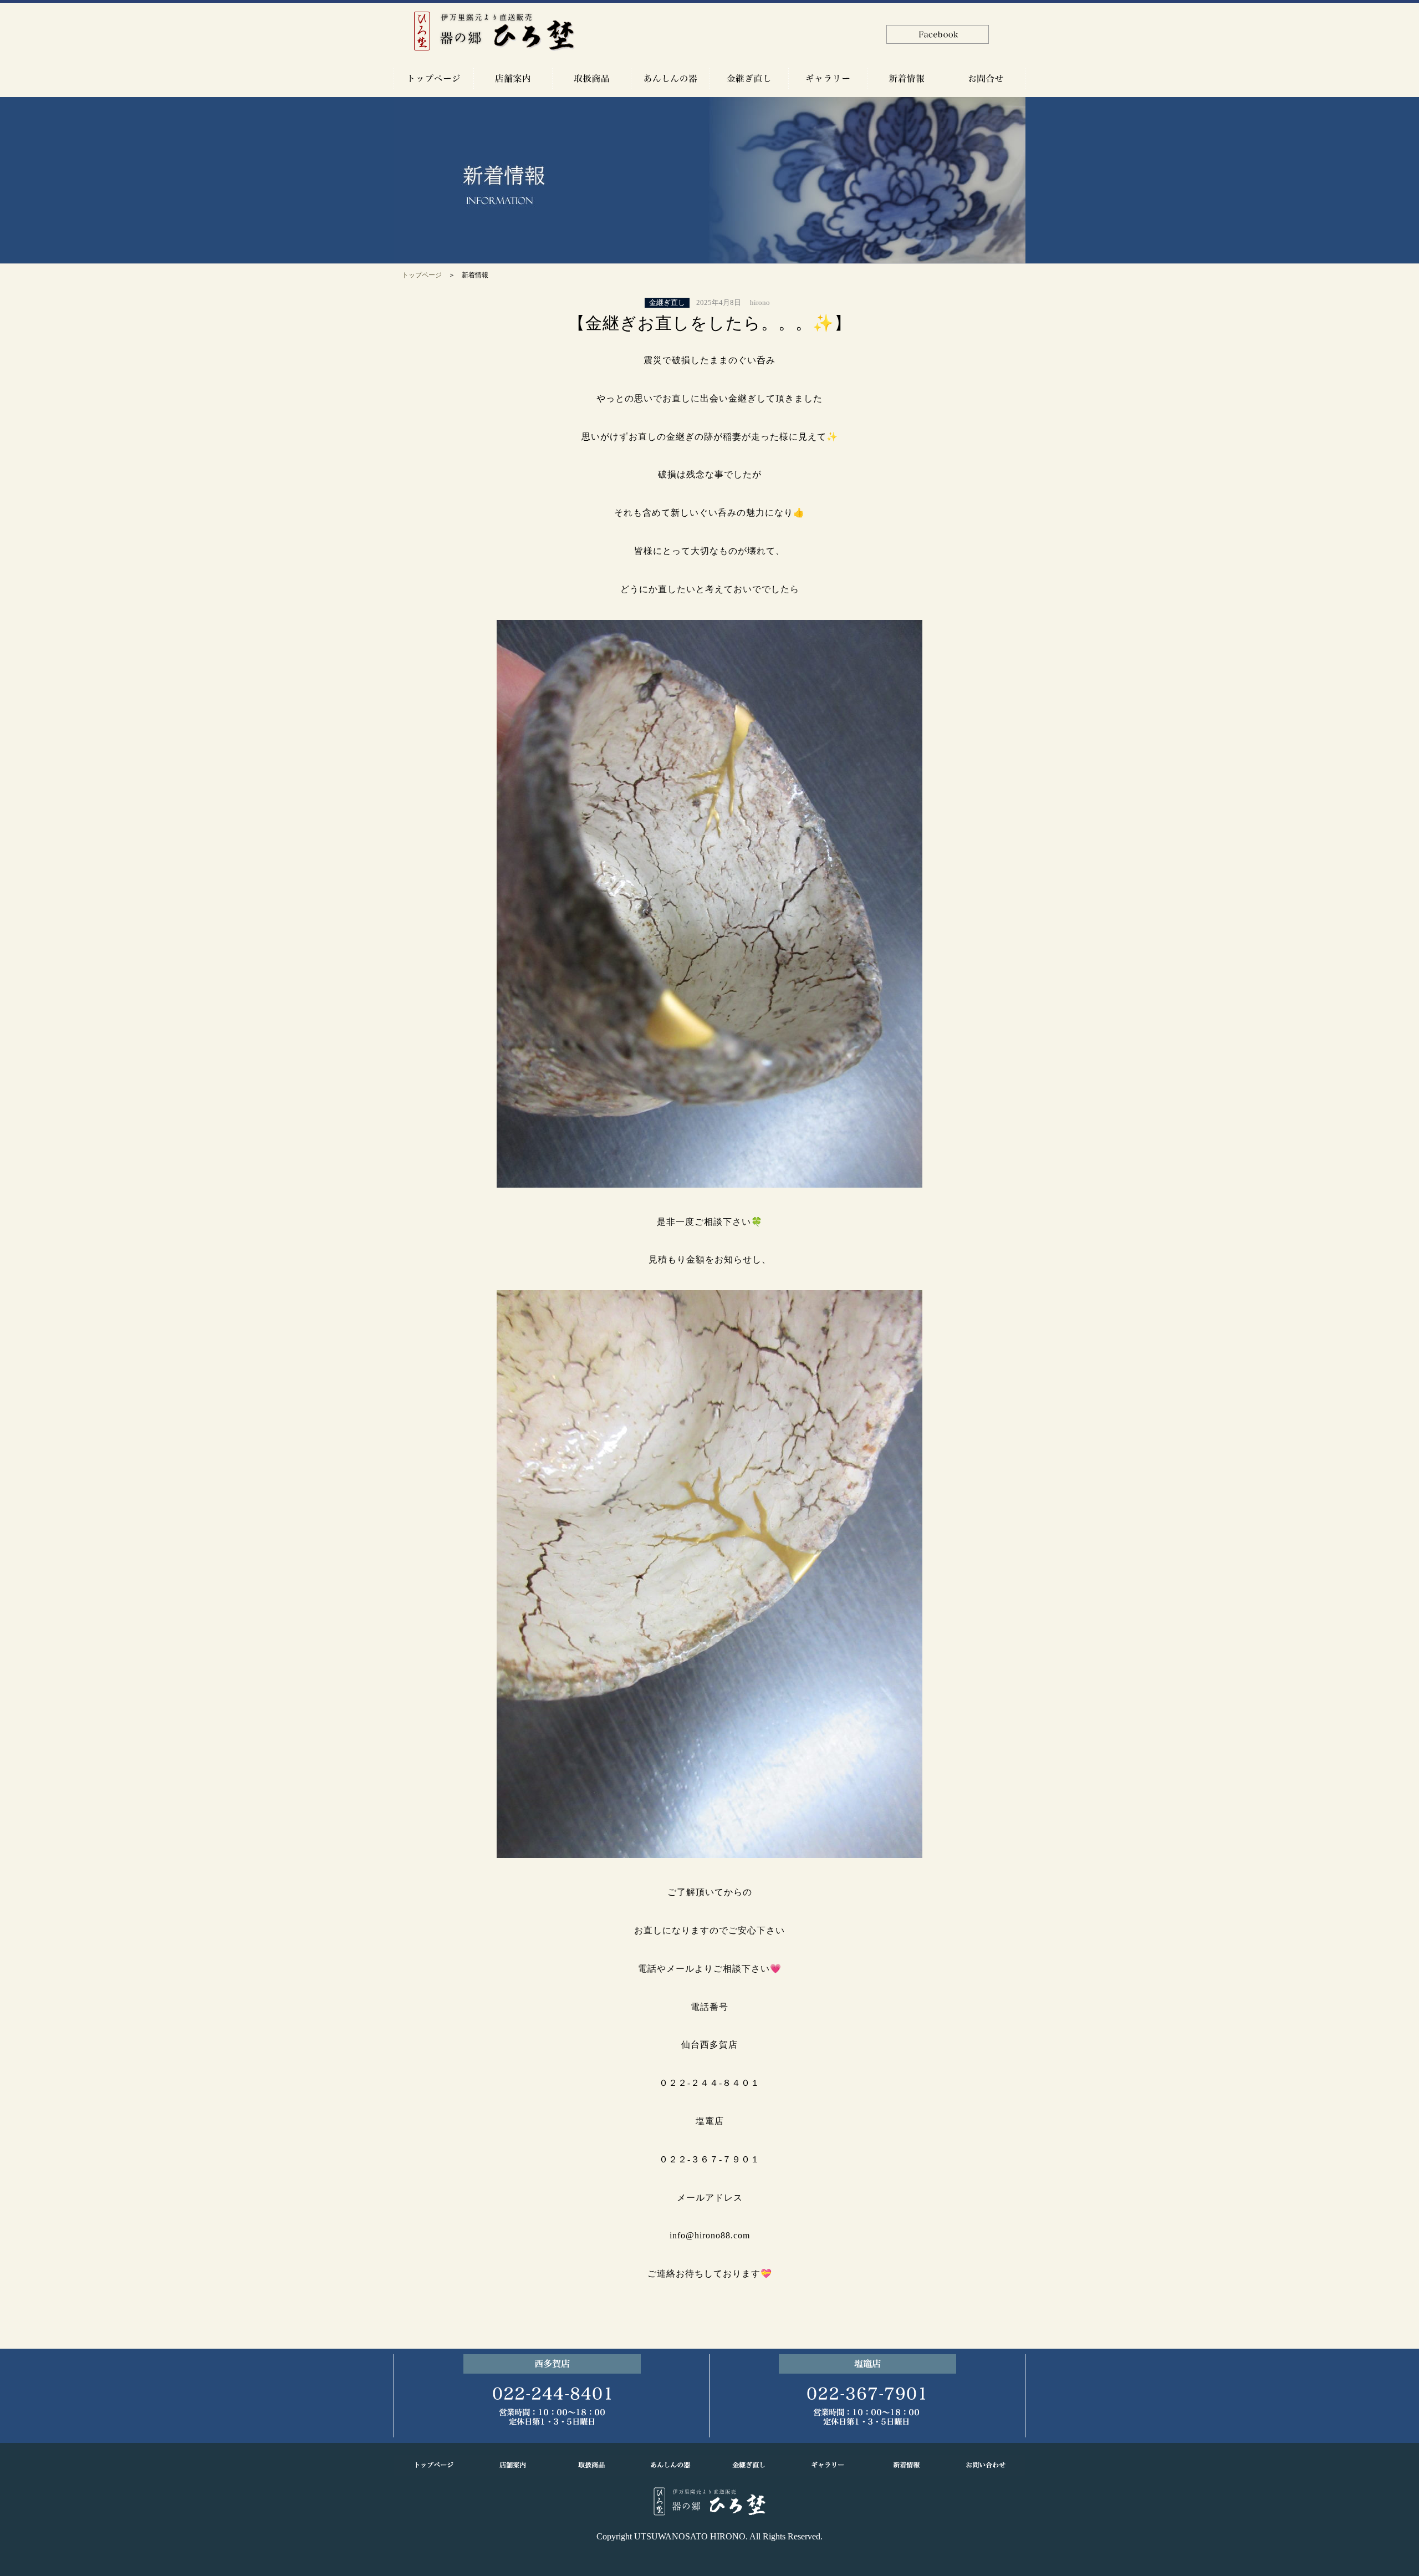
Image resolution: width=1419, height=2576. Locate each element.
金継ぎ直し (667, 303)
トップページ (422, 275)
